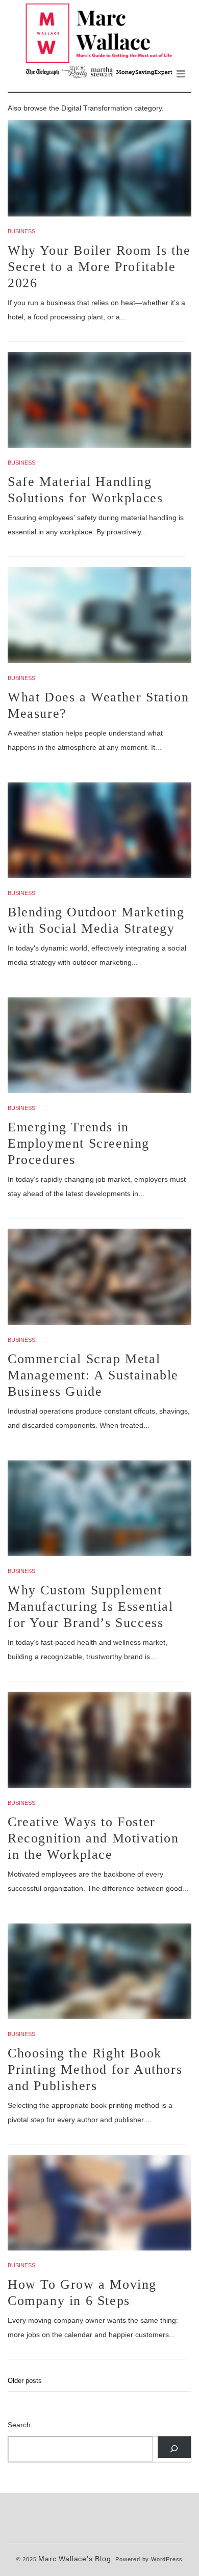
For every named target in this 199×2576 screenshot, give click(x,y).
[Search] (174, 2447)
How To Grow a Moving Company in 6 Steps (82, 2293)
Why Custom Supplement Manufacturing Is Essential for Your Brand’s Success (91, 1606)
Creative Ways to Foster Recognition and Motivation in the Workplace (93, 1838)
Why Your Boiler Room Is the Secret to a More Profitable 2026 (99, 267)
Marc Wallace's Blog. (76, 2559)
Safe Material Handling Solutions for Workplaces (85, 490)
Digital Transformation (97, 108)
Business (21, 231)
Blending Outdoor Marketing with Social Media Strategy (96, 920)
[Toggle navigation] (181, 74)
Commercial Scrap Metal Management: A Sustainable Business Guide (93, 1375)
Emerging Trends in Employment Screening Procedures (79, 1143)
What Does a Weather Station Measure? (98, 705)
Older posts (25, 2381)
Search (19, 2425)
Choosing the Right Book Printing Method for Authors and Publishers (95, 2069)
